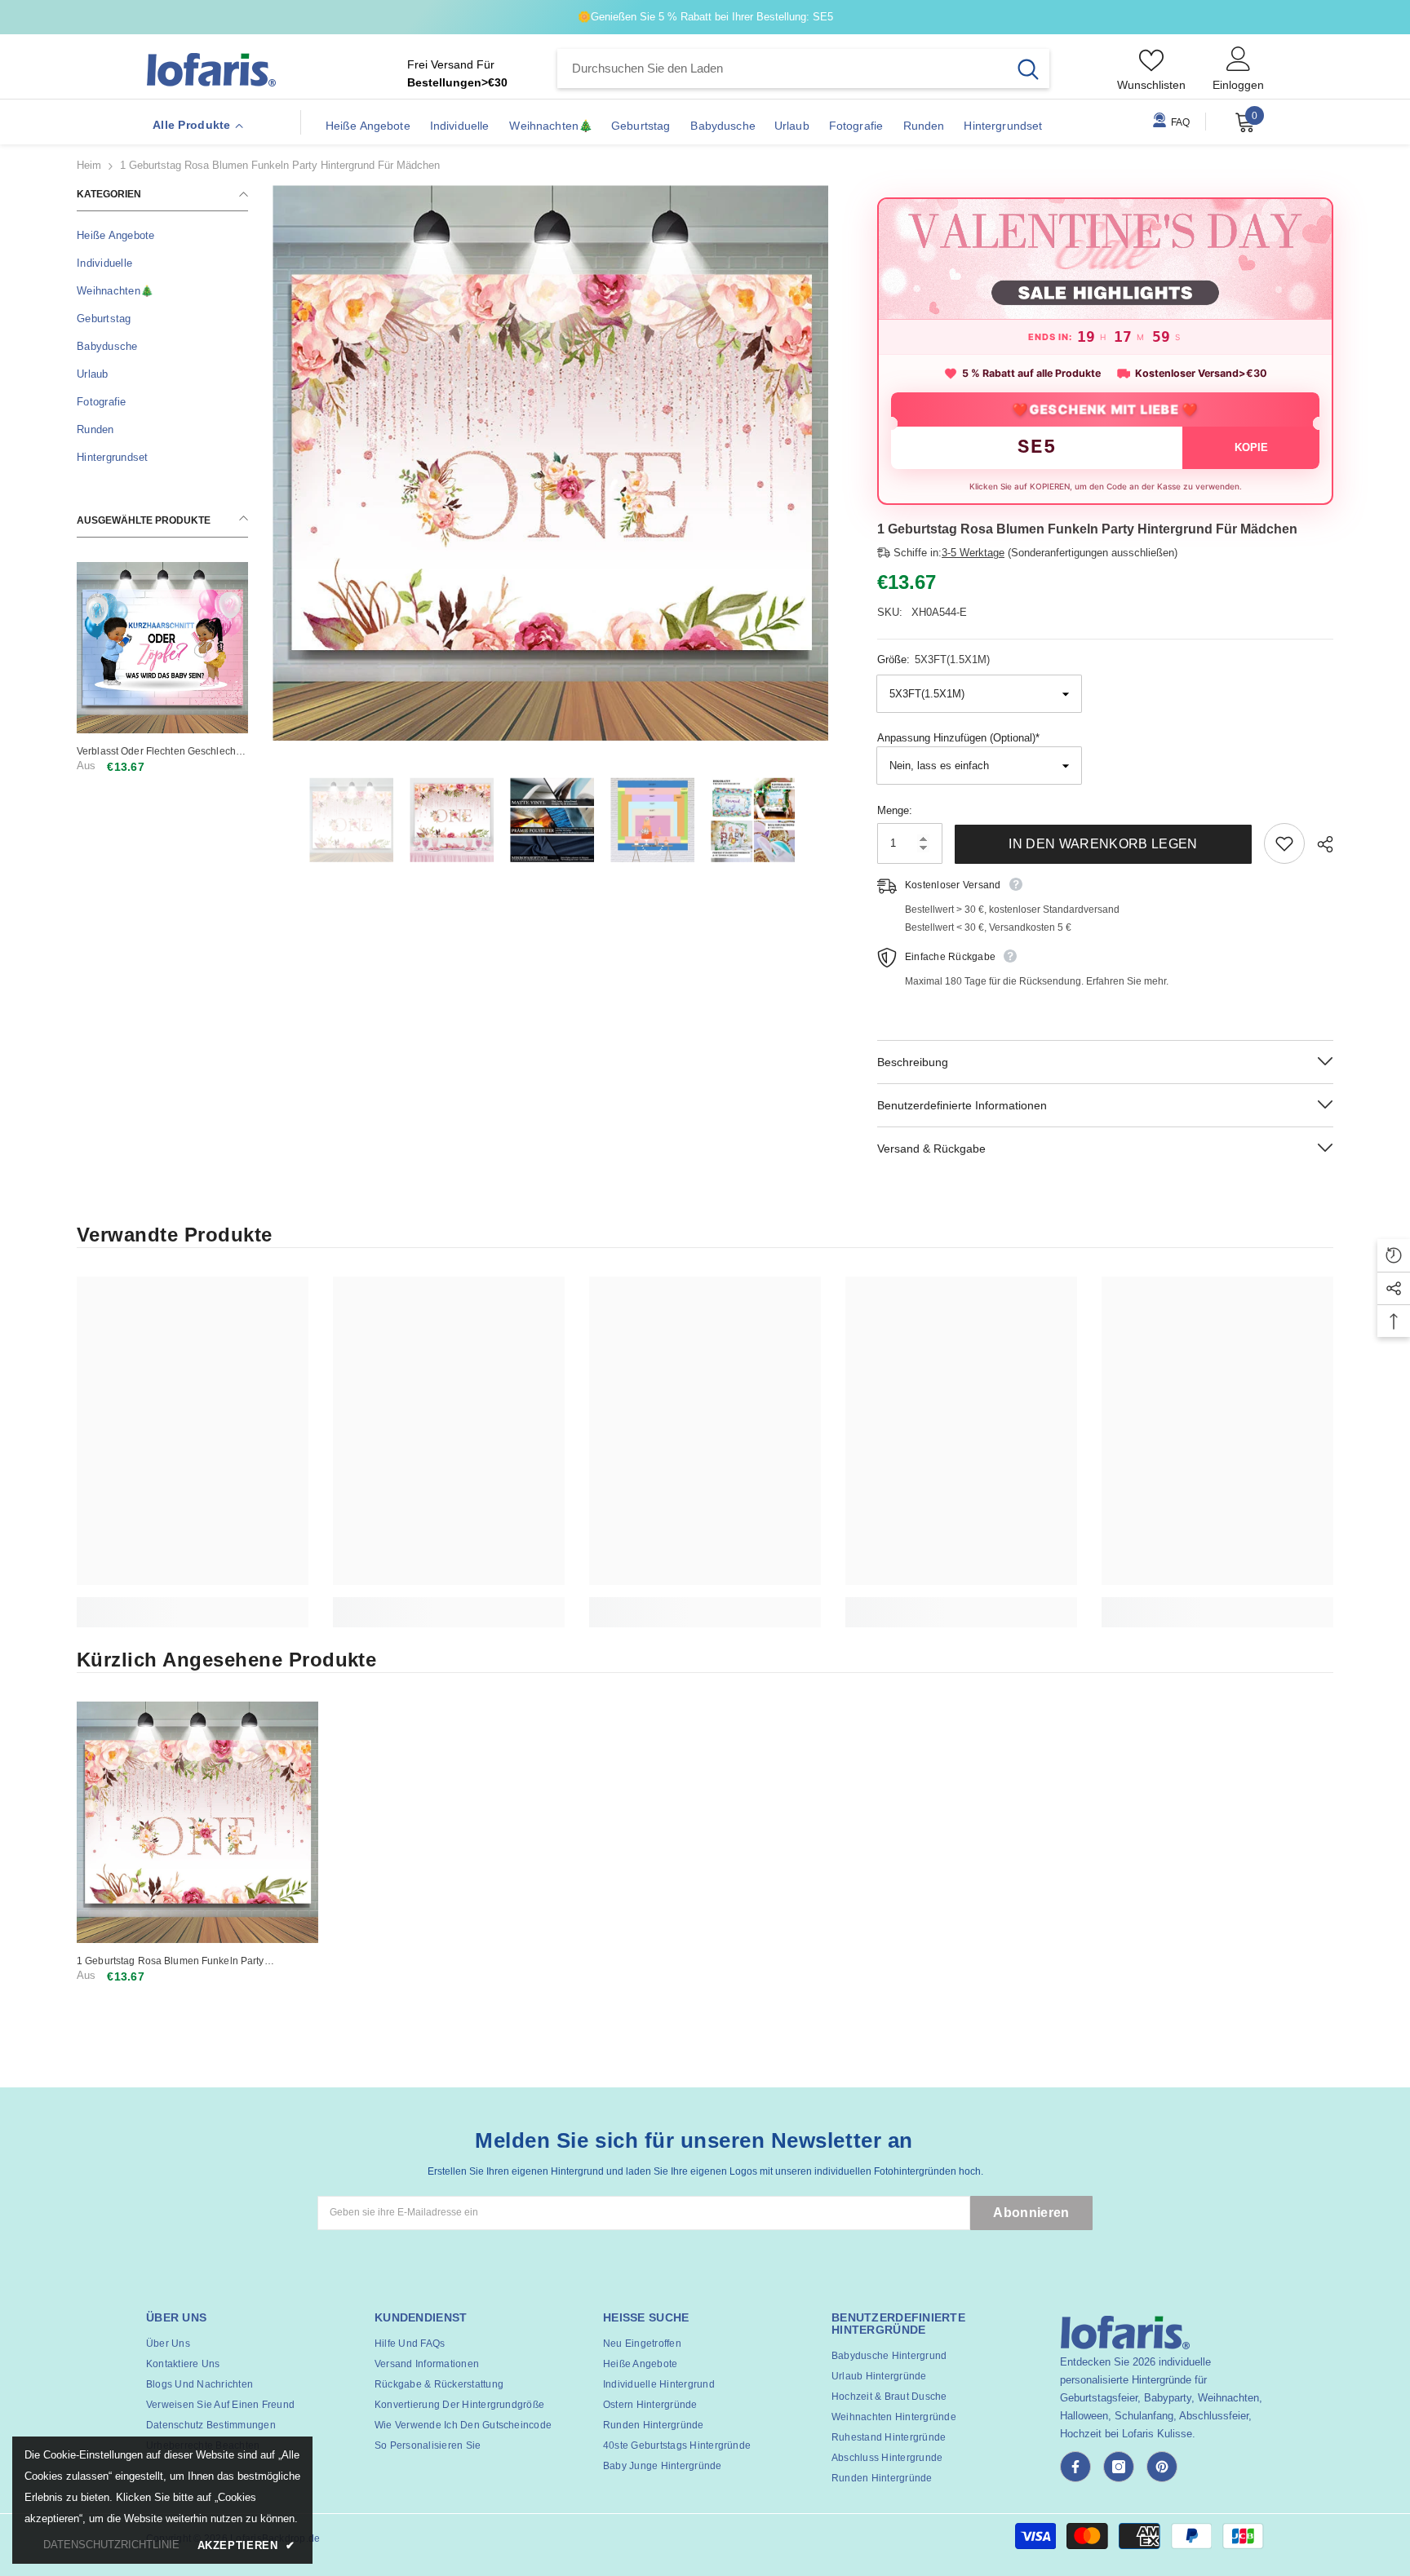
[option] (550, 463)
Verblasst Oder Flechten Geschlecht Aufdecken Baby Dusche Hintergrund (161, 752)
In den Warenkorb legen (1103, 844)
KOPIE (1251, 447)
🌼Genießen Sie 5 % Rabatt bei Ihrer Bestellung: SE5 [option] (705, 17)
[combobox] (782, 69)
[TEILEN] (1319, 844)
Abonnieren (1031, 2213)
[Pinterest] (1162, 2467)
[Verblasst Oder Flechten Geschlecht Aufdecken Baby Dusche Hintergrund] (162, 648)
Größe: (933, 659)
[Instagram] (1119, 2467)
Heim (89, 165)
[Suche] (803, 69)
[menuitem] (162, 236)
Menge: (895, 810)
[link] (193, 1603)
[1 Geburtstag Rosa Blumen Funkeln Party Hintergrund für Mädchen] (197, 1822)
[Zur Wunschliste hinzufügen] (1284, 843)
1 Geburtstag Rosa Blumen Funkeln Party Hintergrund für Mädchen (171, 1961)
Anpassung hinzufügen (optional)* (958, 738)
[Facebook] (1075, 2467)
